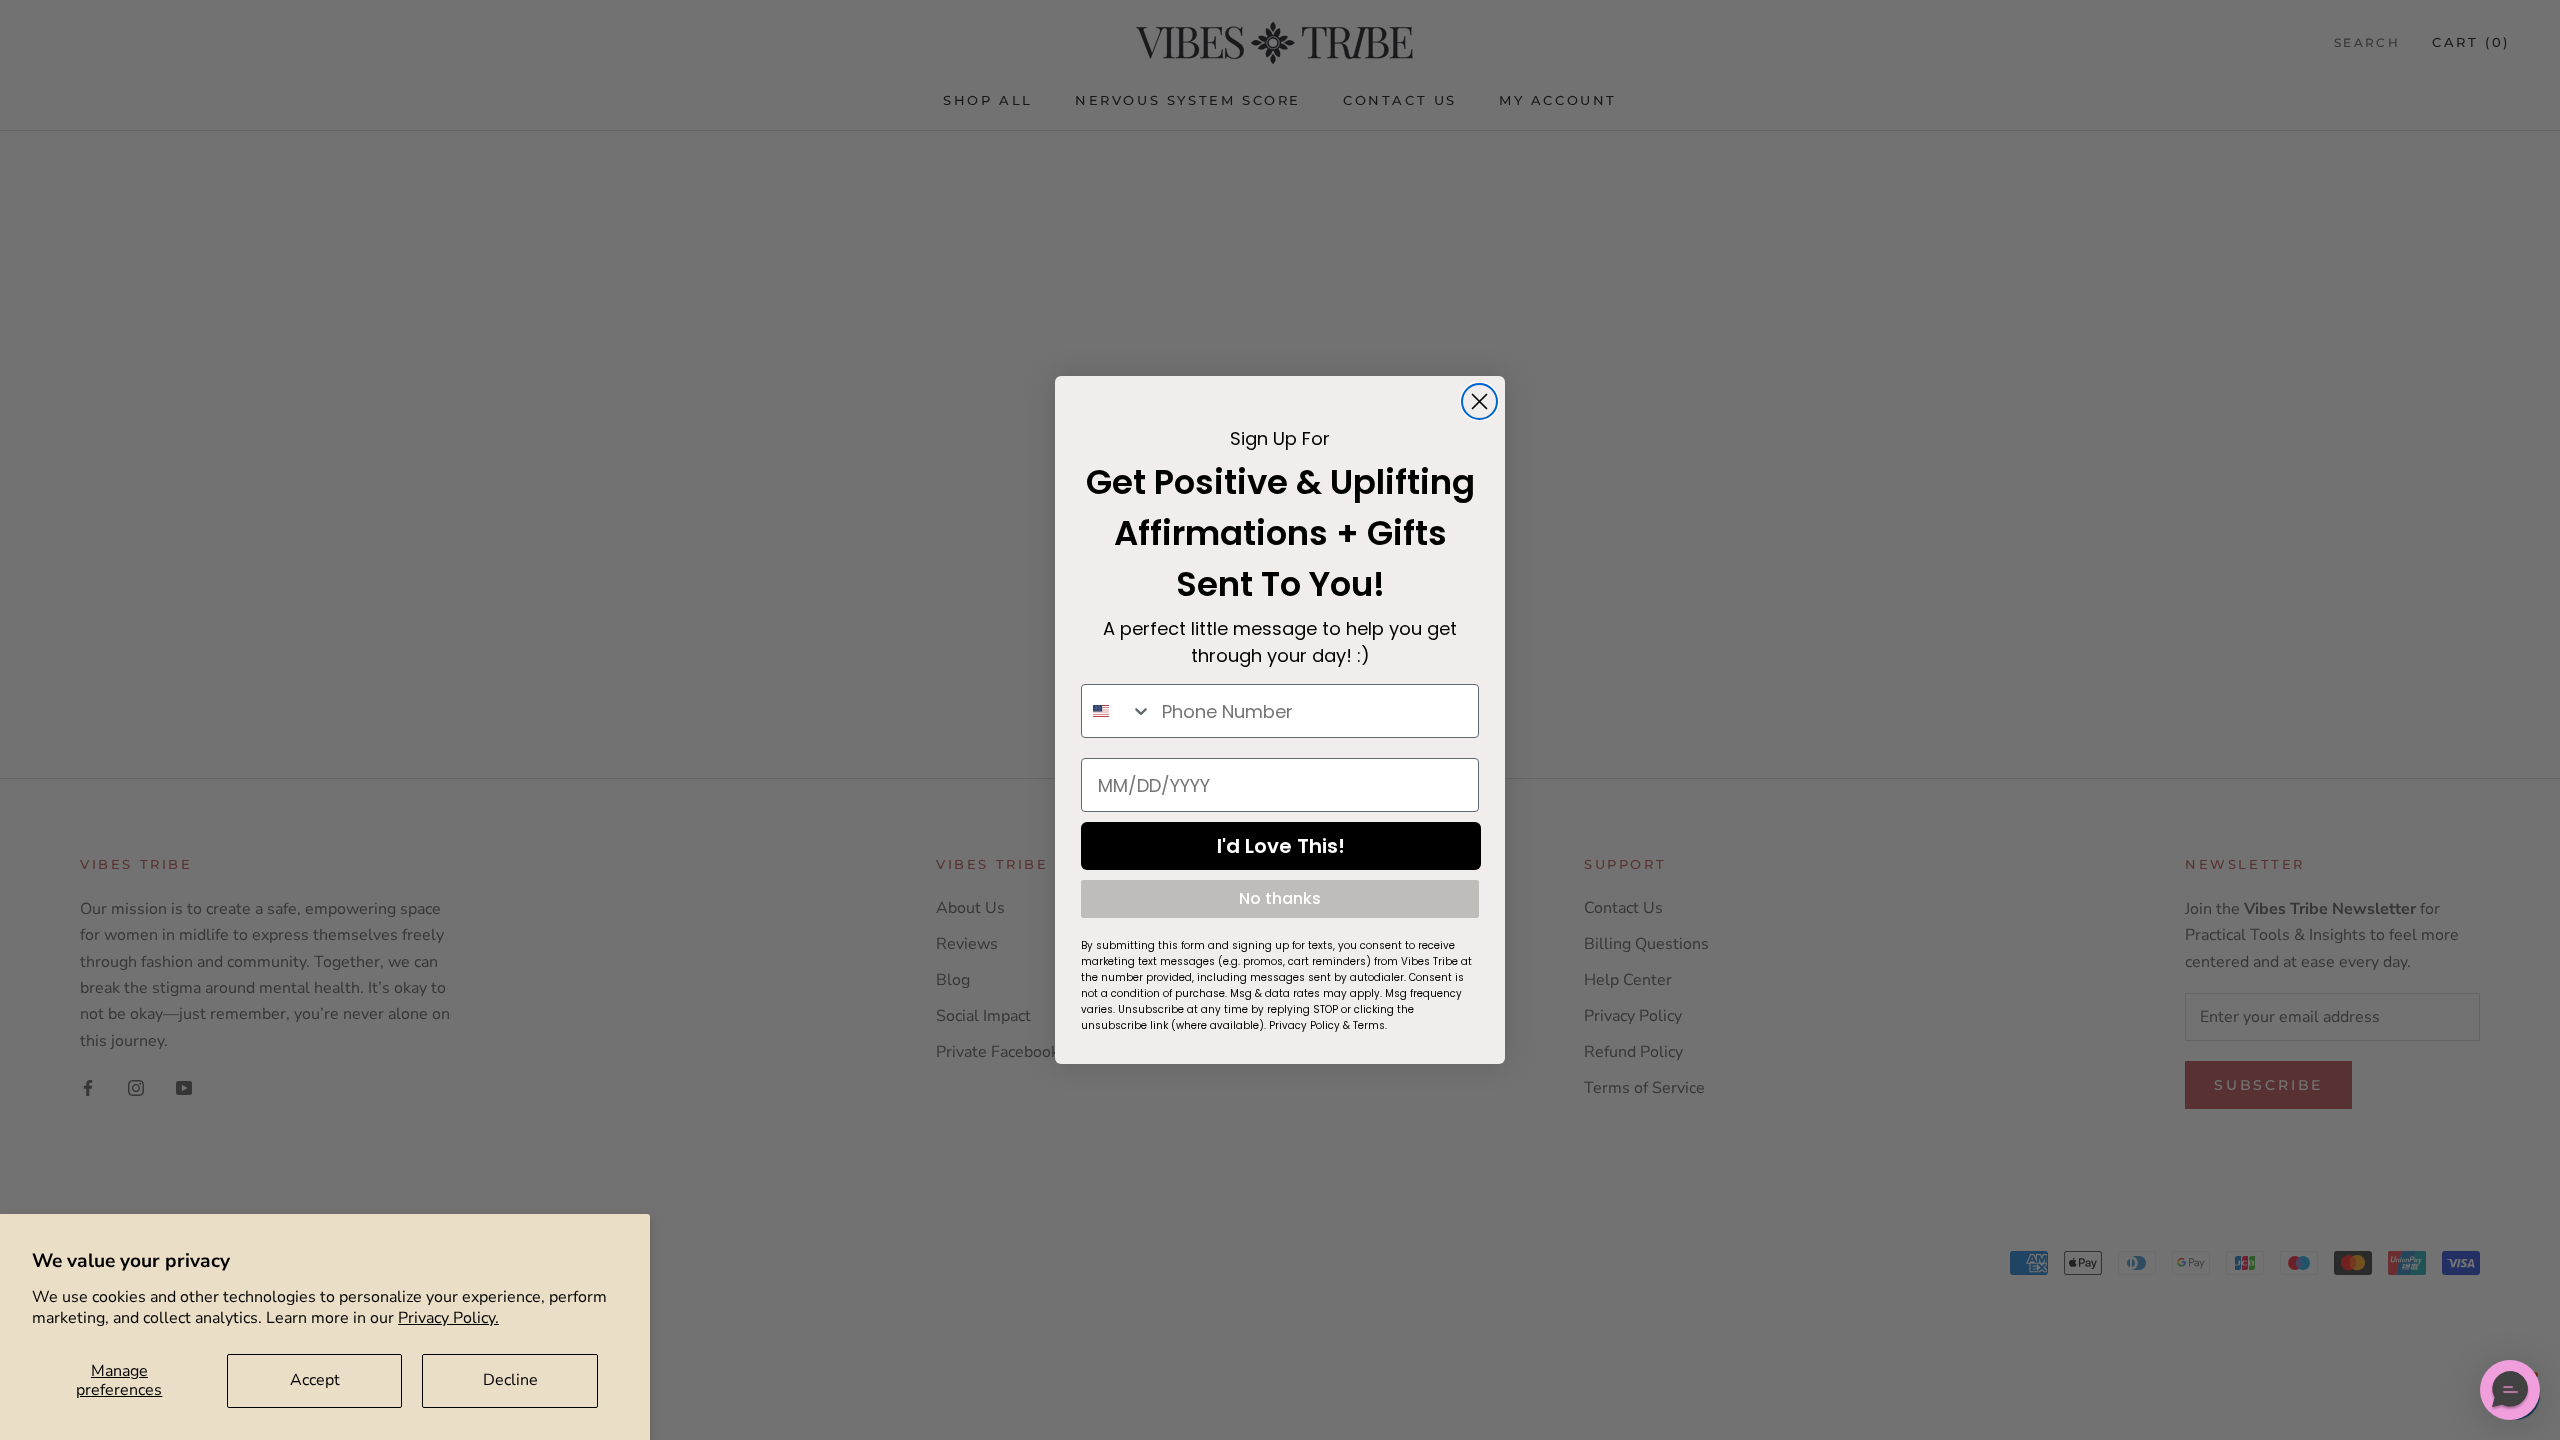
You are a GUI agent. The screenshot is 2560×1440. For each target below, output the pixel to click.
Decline (510, 1380)
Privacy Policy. (448, 1318)
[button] (2510, 1390)
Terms (1369, 1025)
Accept (315, 1380)
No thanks (1280, 898)
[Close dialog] (1479, 401)
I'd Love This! (1281, 846)
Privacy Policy (1304, 1025)
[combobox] (1117, 711)
